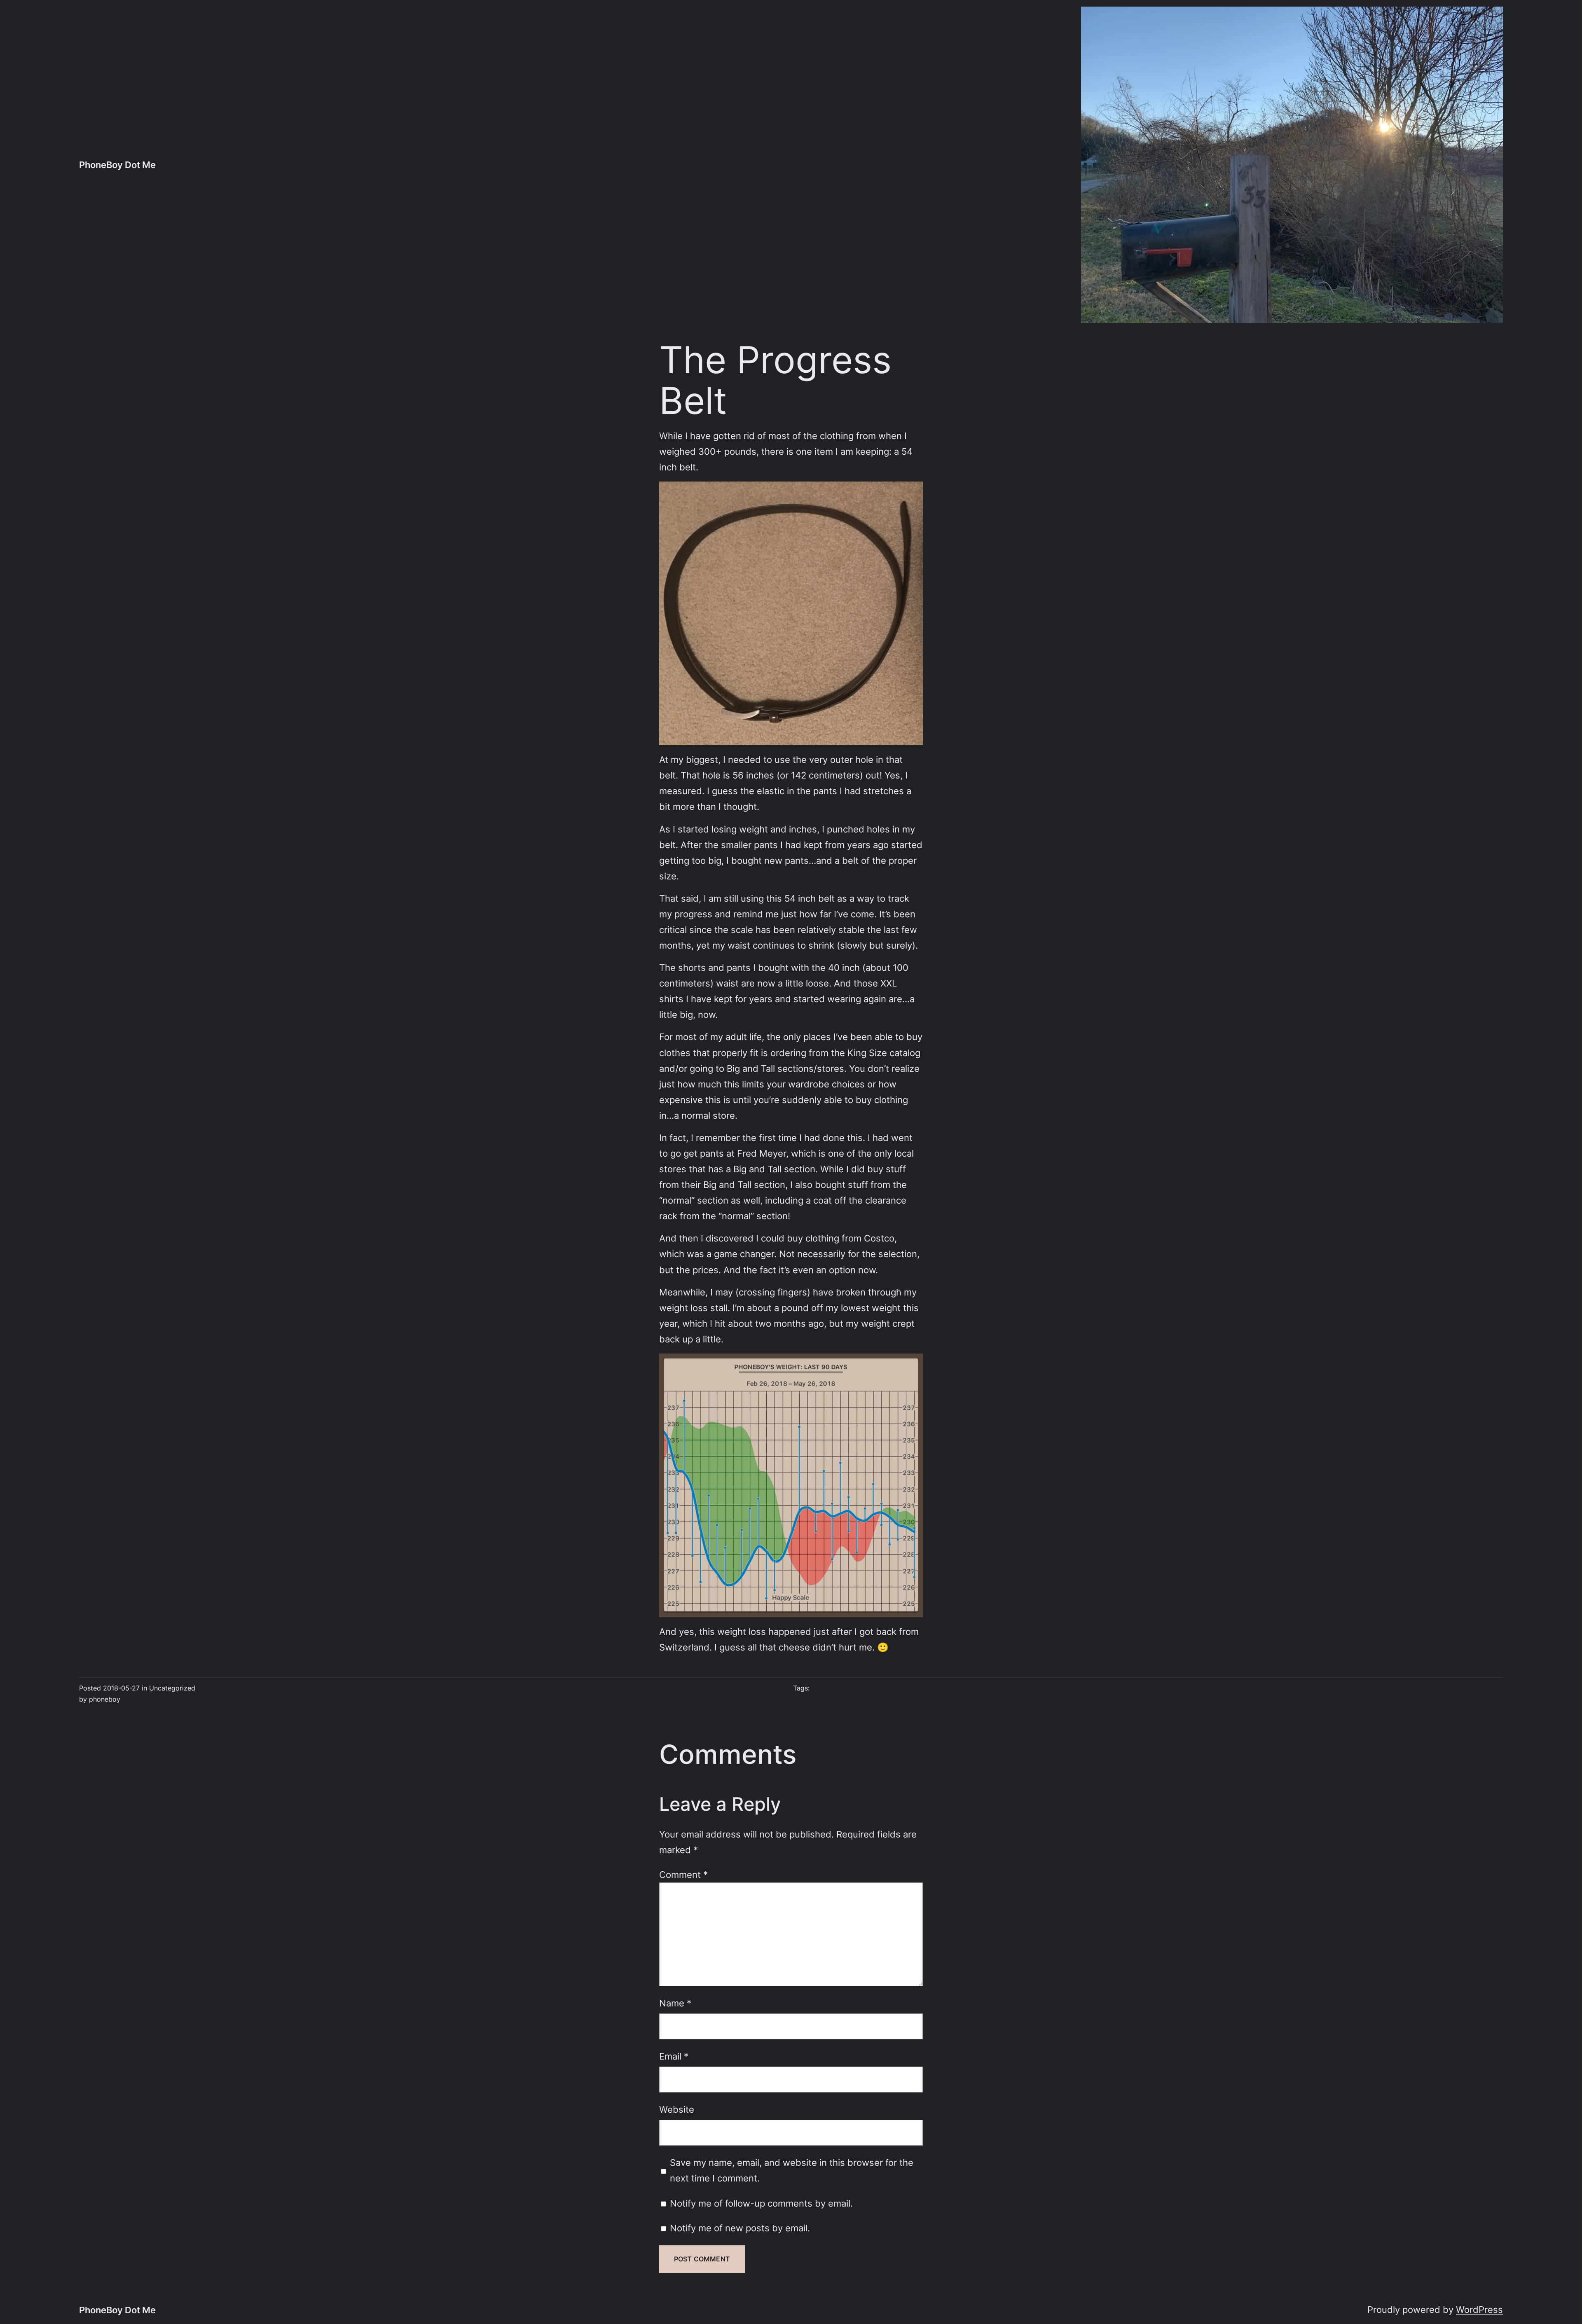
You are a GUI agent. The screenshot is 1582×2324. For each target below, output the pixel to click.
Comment (683, 1874)
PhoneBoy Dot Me (117, 165)
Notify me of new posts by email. (740, 2228)
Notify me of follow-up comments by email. (761, 2203)
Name (675, 2003)
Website (677, 2109)
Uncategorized (172, 1688)
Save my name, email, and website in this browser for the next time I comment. (792, 2170)
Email (674, 2056)
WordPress (1479, 2309)
